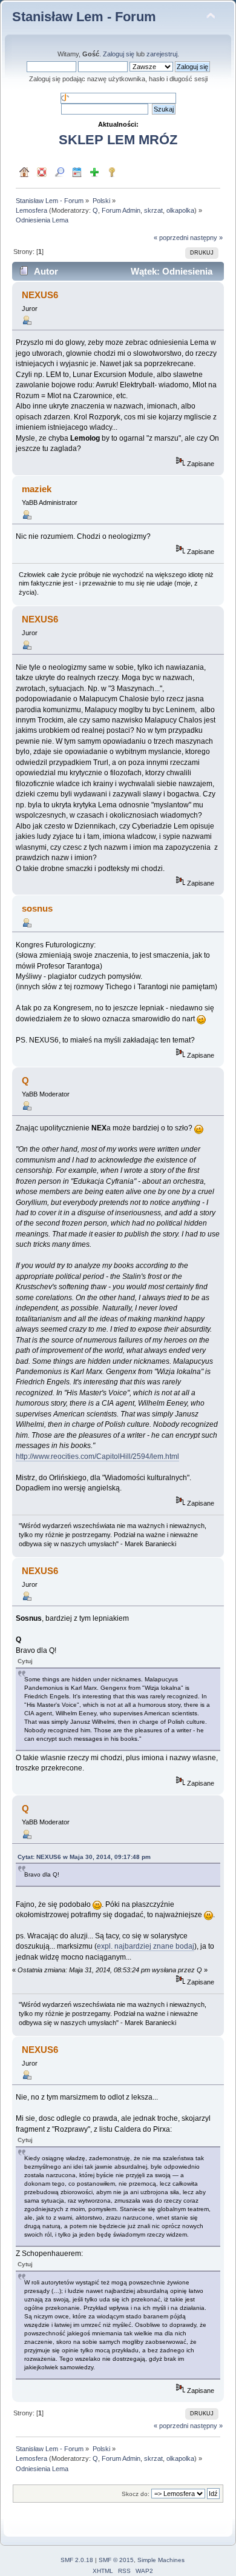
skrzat (153, 210)
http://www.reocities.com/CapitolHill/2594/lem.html (97, 1457)
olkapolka (180, 210)
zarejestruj (162, 54)
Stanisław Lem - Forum (84, 17)
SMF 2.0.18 (77, 2560)
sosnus (37, 908)
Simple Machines (161, 2560)
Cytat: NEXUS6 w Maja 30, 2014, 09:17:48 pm (84, 1857)
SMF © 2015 (116, 2560)
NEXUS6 (40, 295)
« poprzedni (171, 238)
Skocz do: (136, 2494)
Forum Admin (121, 210)
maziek (37, 489)
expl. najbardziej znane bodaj (146, 1946)
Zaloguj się (119, 54)
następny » (206, 238)
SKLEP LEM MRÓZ (118, 140)
